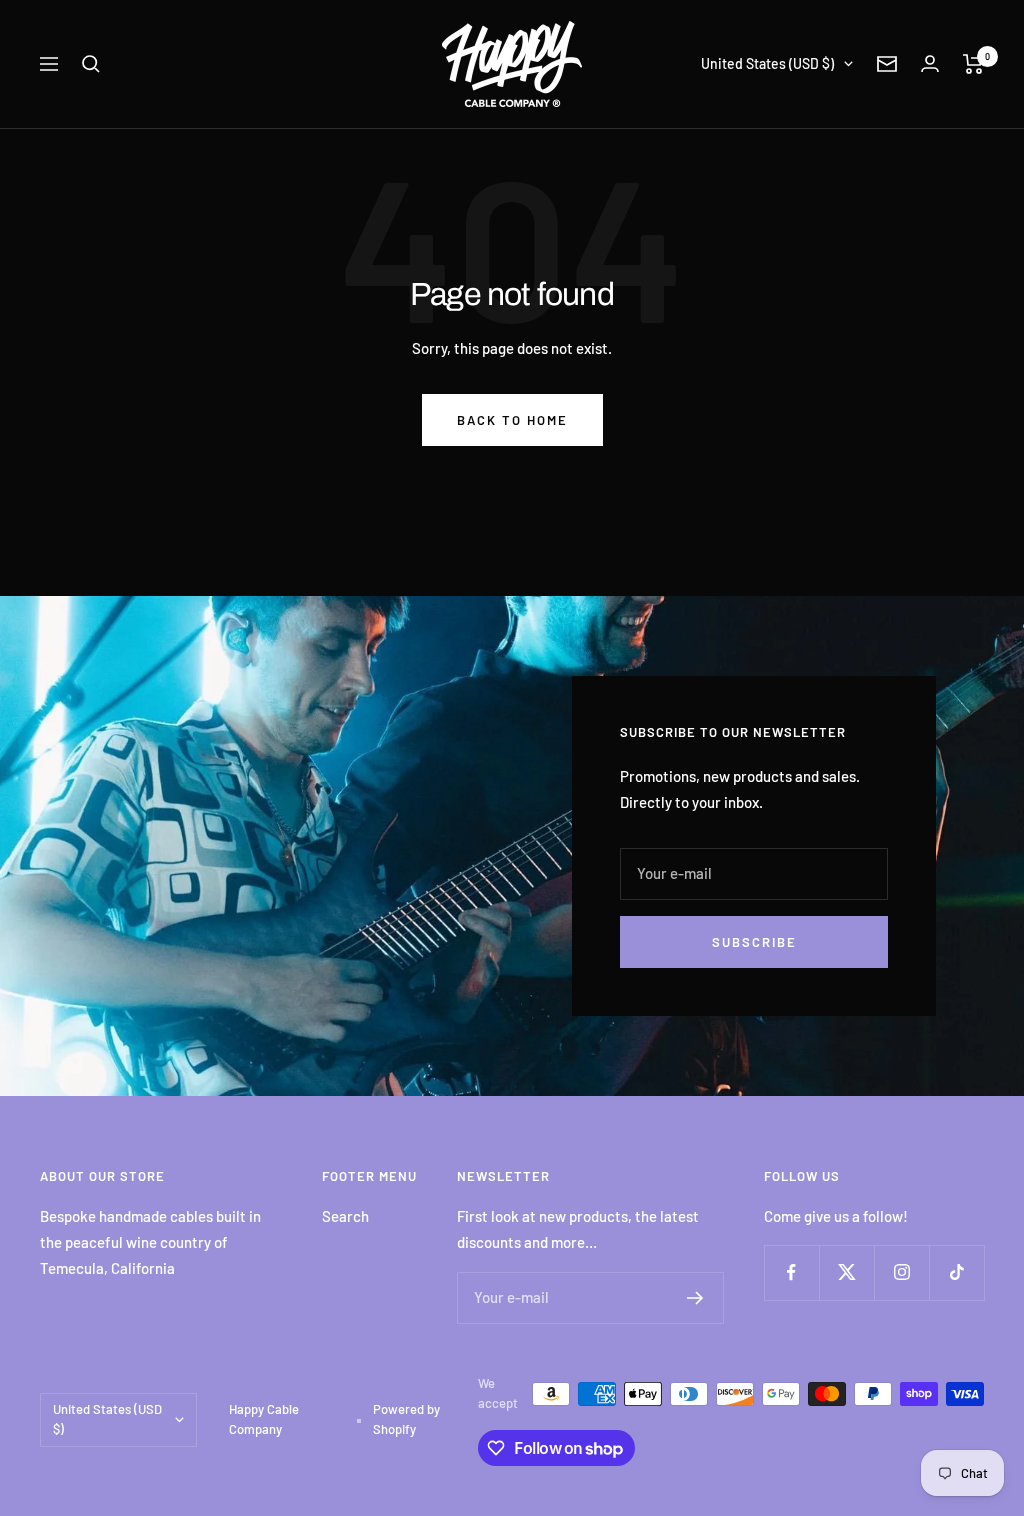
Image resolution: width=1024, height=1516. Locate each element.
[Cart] (973, 64)
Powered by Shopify (406, 1419)
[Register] (695, 1298)
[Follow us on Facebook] (791, 1272)
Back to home (512, 420)
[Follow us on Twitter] (846, 1272)
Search (345, 1216)
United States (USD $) (767, 63)
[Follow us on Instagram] (901, 1272)
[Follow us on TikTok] (956, 1272)
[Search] (91, 64)
